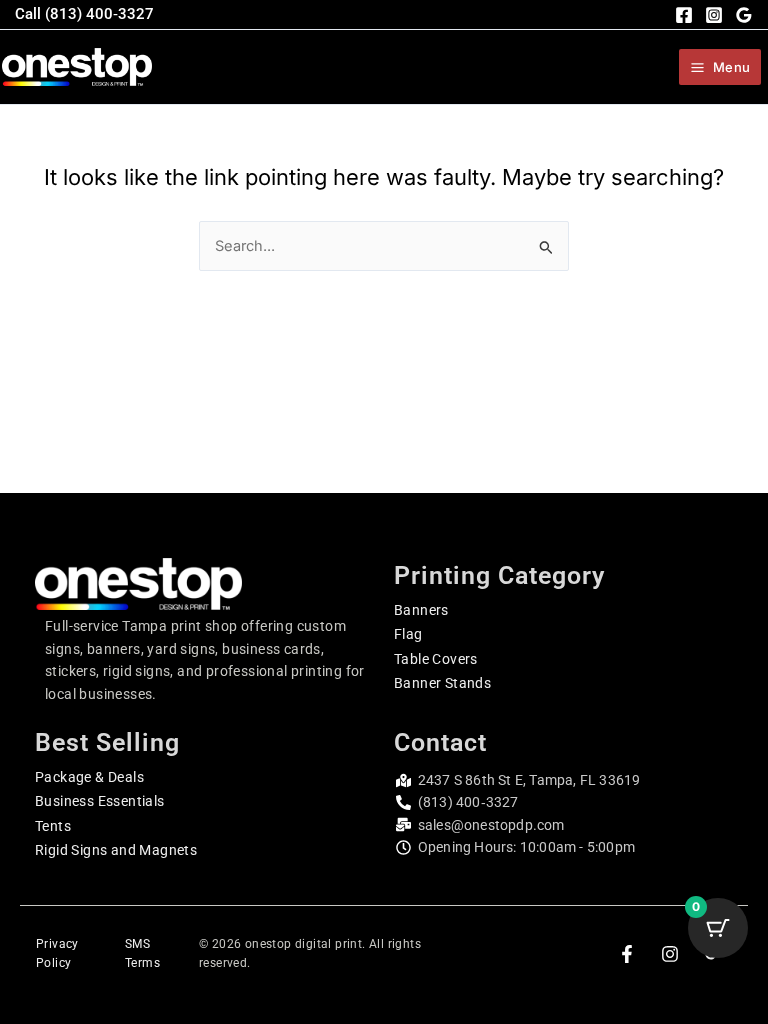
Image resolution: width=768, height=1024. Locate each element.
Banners (421, 610)
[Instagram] (714, 15)
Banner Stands (442, 683)
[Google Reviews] (744, 15)
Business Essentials (100, 801)
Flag (408, 634)
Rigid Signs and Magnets (116, 850)
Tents (53, 826)
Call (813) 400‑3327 (84, 14)
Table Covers (436, 659)
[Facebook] (684, 15)
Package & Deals (89, 777)
